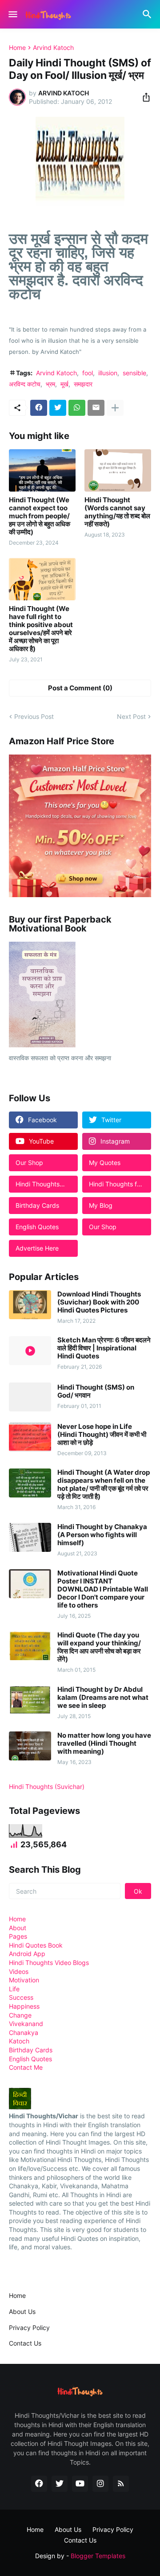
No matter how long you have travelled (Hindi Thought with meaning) (104, 1743)
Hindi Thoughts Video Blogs (49, 1963)
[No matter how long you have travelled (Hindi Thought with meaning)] (30, 1746)
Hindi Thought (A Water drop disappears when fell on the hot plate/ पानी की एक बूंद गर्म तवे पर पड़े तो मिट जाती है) (104, 1485)
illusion (108, 373)
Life (14, 1989)
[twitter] (60, 2484)
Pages (18, 1936)
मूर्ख (64, 384)
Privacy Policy (29, 2328)
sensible (134, 373)
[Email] (96, 408)
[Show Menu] (12, 14)
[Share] (144, 97)
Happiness (24, 2006)
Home (17, 48)
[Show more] (115, 408)
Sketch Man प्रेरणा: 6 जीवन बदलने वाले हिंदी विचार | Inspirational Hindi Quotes (104, 1348)
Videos (19, 1971)
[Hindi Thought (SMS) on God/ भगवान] (30, 1397)
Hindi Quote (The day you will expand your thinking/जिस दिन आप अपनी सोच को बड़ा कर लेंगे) (99, 1647)
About (18, 1928)
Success (21, 1997)
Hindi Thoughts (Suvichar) (47, 1786)
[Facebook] (39, 408)
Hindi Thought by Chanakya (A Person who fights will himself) (102, 1535)
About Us (22, 2311)
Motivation (24, 1980)
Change (20, 2015)
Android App (27, 1954)
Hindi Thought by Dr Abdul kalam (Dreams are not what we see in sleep (103, 1698)
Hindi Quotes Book (36, 1945)
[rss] (121, 2484)
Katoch (19, 2041)
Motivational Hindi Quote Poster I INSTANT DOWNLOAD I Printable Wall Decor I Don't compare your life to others (103, 1589)
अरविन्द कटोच (25, 384)
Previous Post (34, 716)
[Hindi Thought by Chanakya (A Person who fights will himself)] (30, 1537)
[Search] (148, 14)
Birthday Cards (31, 2050)
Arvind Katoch (53, 48)
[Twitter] (58, 408)
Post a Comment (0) (80, 688)
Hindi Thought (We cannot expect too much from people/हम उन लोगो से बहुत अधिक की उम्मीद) (40, 516)
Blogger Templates (98, 2556)
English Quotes (30, 2059)
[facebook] (39, 2484)
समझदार (83, 384)
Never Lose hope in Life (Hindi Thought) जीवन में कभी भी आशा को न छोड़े (102, 1435)
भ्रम (50, 384)
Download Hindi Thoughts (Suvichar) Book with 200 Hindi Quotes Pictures (99, 1302)
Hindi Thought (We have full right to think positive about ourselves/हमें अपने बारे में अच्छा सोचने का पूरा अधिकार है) (41, 629)
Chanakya (24, 2032)
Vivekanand (26, 2024)
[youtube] (80, 2484)
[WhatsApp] (77, 408)
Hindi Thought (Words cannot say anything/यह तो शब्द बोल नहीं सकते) (117, 512)
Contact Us (25, 2343)
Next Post (131, 716)
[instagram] (100, 2484)
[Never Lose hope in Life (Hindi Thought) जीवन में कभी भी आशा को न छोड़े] (30, 1437)
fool (88, 373)
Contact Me (26, 2067)
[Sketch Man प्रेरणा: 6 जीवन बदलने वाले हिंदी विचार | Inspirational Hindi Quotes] (30, 1351)
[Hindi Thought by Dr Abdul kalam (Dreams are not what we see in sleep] (30, 1700)
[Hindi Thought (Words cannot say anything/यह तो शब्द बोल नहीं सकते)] (118, 470)
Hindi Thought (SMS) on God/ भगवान (96, 1391)
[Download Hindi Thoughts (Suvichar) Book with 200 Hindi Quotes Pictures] (30, 1305)
